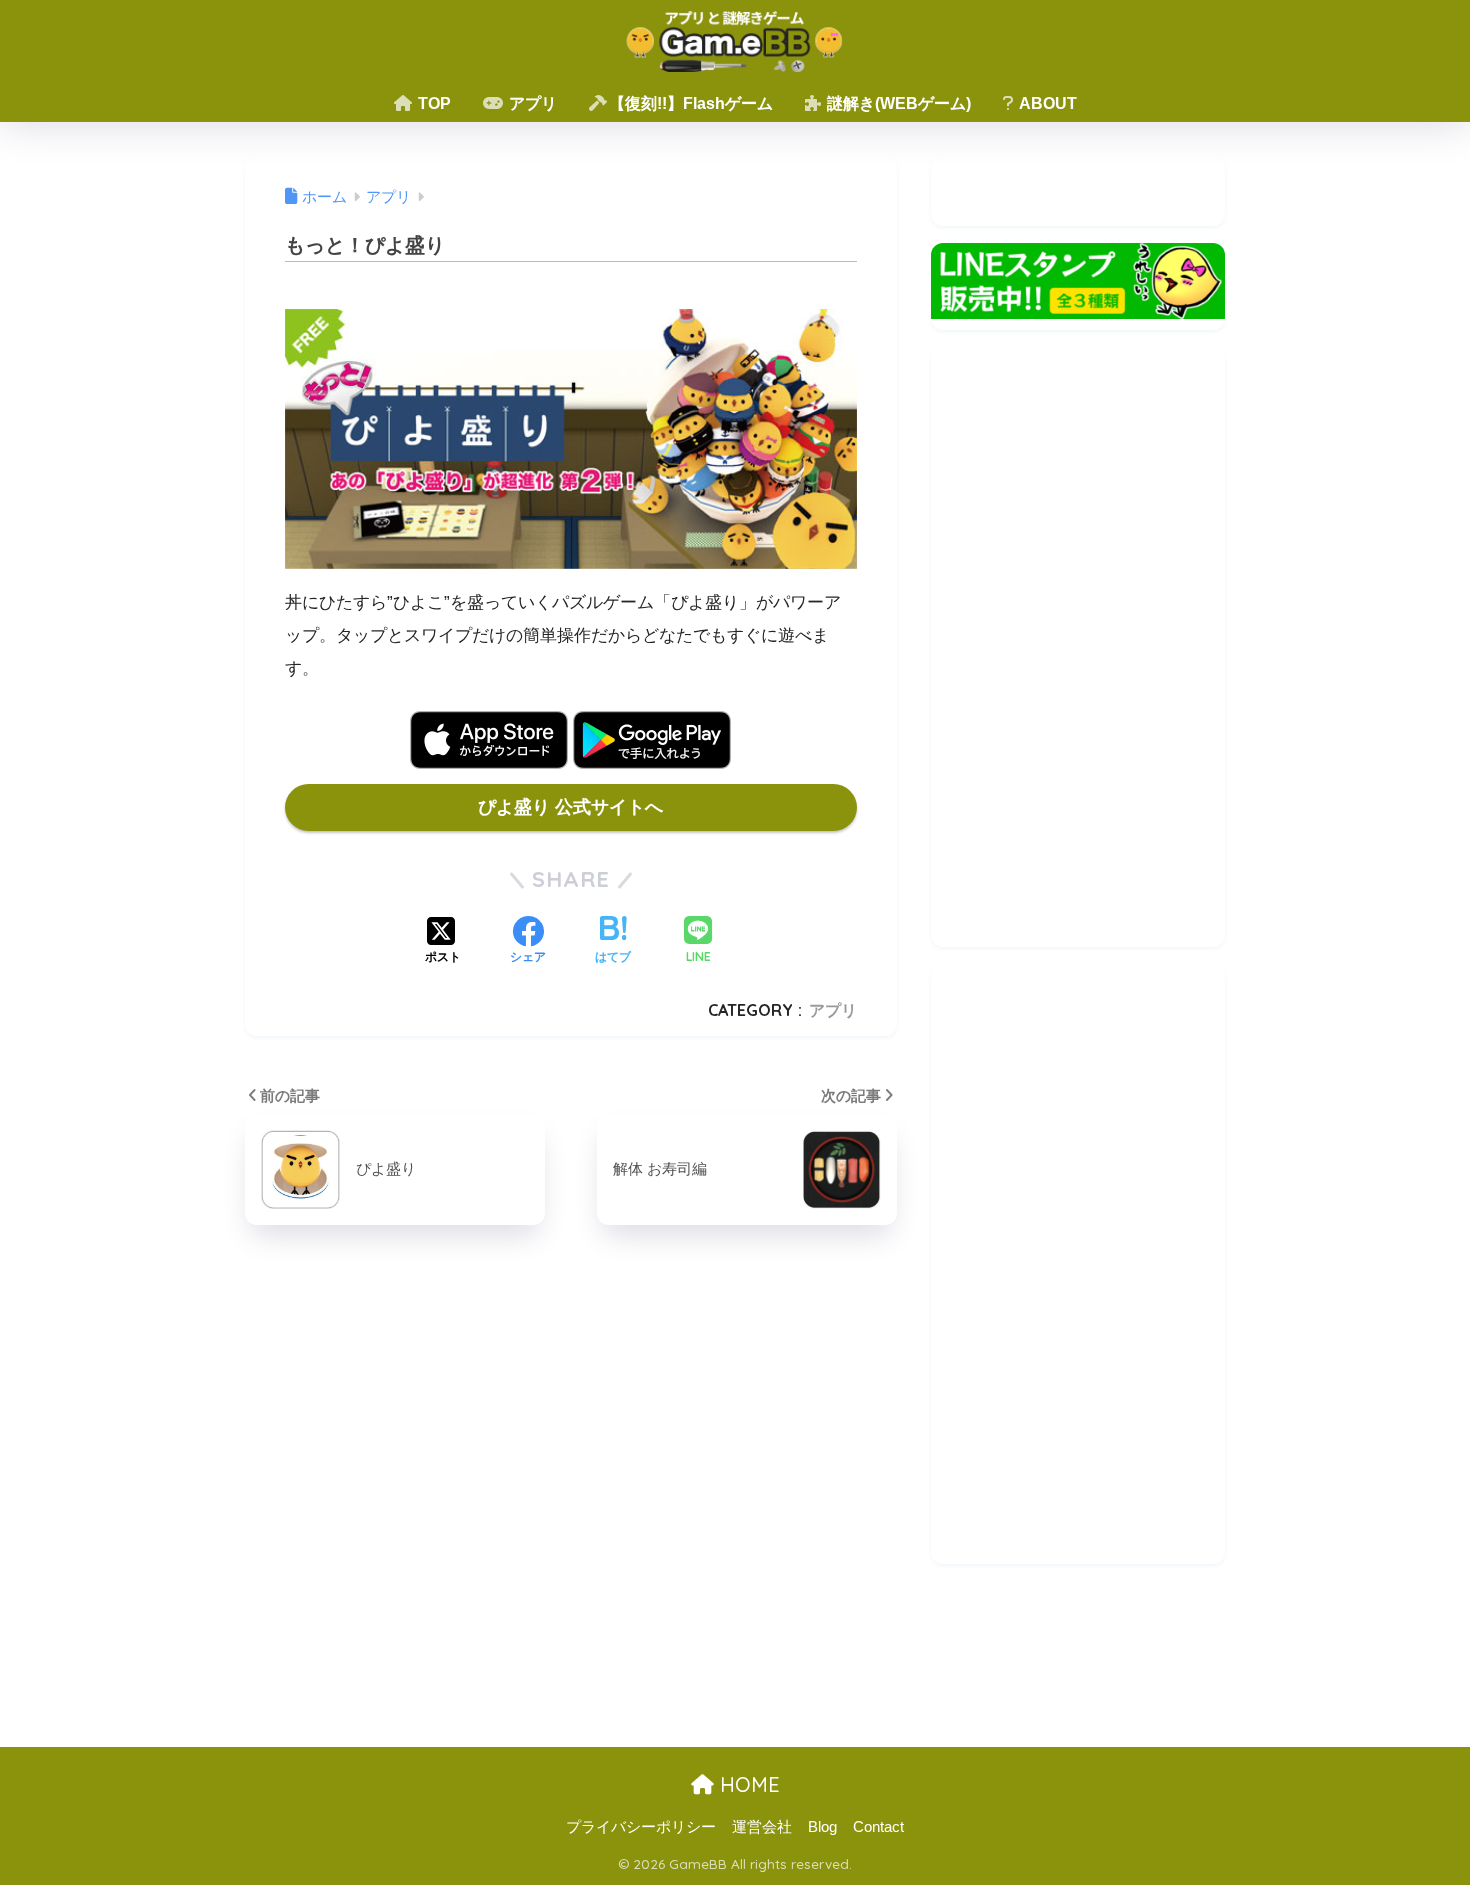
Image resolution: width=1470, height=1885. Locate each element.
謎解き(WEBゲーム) (897, 103)
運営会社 (762, 1827)
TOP (432, 103)
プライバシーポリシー (641, 1827)
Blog (822, 1827)
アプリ (531, 103)
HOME (747, 1784)
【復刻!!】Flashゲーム (691, 103)
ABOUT (1046, 103)
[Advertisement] (1078, 647)
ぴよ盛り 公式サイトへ (570, 807)
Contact (878, 1827)
